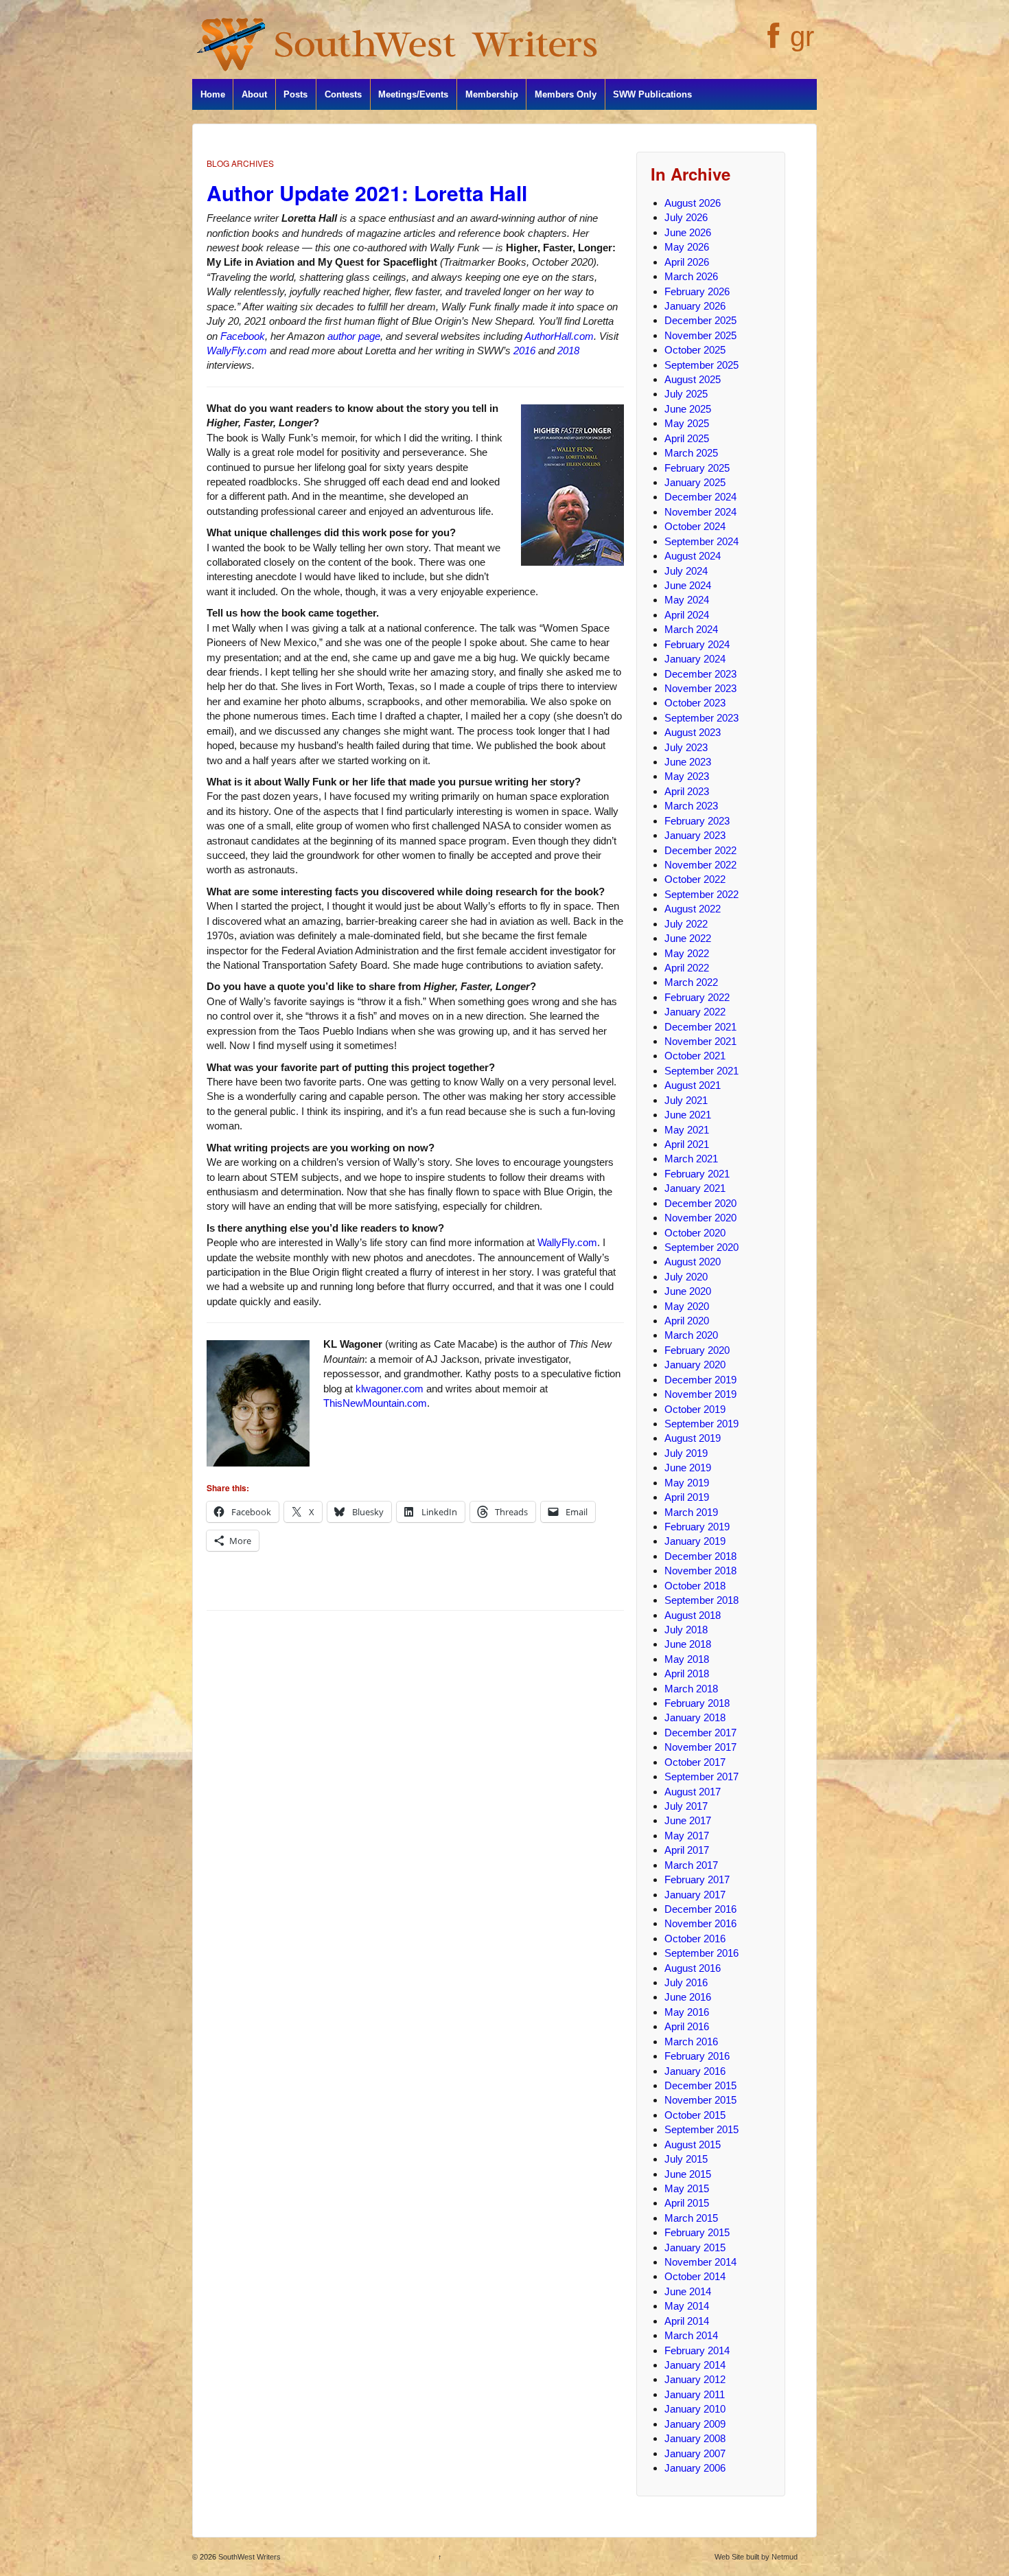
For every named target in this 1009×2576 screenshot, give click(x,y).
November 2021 (700, 1041)
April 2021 (687, 1144)
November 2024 (700, 512)
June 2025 (688, 409)
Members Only (566, 94)
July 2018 (686, 1630)
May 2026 (687, 247)
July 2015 (686, 2159)
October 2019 (695, 1409)
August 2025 (693, 379)
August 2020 (693, 1262)
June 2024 (688, 585)
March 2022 (691, 982)
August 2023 (693, 732)
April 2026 (687, 262)
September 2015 (701, 2129)
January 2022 (695, 1012)
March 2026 (691, 276)
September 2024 (701, 541)
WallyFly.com (237, 350)
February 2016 (697, 2056)
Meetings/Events (413, 94)
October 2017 (695, 1762)
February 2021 (697, 1174)
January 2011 (695, 2394)
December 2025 (700, 320)
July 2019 (686, 1453)
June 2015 (688, 2174)
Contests (343, 94)
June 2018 (688, 1644)
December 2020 (700, 1203)
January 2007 (695, 2453)
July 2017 (686, 1806)
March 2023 (691, 806)
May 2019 (687, 1483)
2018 (568, 350)
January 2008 (695, 2438)
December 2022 (700, 850)
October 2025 (695, 350)
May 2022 (687, 953)
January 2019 (695, 1541)
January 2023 (695, 835)
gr (802, 36)
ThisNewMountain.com (375, 1403)
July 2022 (686, 924)
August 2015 (693, 2144)
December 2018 (700, 1556)
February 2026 (697, 291)
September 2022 (701, 894)
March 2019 (691, 1512)
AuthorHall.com (559, 336)
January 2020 (695, 1365)
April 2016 (687, 2026)
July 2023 (686, 747)
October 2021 (695, 1056)
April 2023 (687, 791)
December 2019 (700, 1380)
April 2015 (687, 2203)
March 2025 (691, 453)
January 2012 (695, 2379)
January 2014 (695, 2365)
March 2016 (691, 2042)
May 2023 (687, 776)
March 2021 (691, 1159)
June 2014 (688, 2291)
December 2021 (700, 1027)
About (254, 94)
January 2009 (695, 2424)
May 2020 (687, 1306)
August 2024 (693, 556)
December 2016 (700, 1909)
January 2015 (695, 2247)
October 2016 (695, 1939)
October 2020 (695, 1233)
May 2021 (687, 1130)
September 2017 (701, 1776)
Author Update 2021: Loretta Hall (367, 193)
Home (213, 94)
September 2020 (701, 1247)
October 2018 (695, 1586)
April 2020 (687, 1321)
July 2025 (686, 394)
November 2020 (700, 1218)
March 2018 (691, 1689)
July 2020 (686, 1277)
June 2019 (688, 1468)
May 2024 (687, 600)
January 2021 (695, 1188)
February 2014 (697, 2350)
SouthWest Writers (248, 2557)
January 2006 (695, 2468)
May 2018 (687, 1659)
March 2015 (691, 2218)
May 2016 (687, 2012)
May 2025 (687, 423)
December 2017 (700, 1733)
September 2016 (701, 1953)
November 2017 (700, 1747)
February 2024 (697, 644)
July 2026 (686, 217)
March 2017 (691, 1865)
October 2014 (695, 2276)
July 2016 (686, 1982)
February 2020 (697, 1350)
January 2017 (695, 1895)
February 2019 (697, 1527)
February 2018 (697, 1703)
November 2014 (700, 2262)
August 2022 (693, 909)
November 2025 (700, 335)
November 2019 (700, 1394)
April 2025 (687, 438)
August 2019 (693, 1438)
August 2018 (693, 1615)
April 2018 (687, 1674)
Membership (492, 94)
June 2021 (688, 1115)
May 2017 (687, 1836)
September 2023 (701, 718)
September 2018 (701, 1600)
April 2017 (687, 1850)
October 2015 (695, 2115)
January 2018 (695, 1717)
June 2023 (688, 762)
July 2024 (686, 571)
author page (354, 336)
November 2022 (700, 865)
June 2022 (688, 938)
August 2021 (693, 1085)
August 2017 (693, 1792)
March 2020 (691, 1335)
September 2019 (701, 1424)
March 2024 (691, 629)
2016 (524, 350)
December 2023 (700, 674)
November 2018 (700, 1571)
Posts (295, 94)
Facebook (243, 336)
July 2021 (686, 1100)
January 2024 (695, 659)
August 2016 (693, 1968)
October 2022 (695, 879)
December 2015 (700, 2085)
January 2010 (695, 2409)
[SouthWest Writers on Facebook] (772, 43)
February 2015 (697, 2232)
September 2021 (701, 1071)
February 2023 (697, 821)
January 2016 (695, 2071)
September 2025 (701, 365)
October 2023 (695, 703)
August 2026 (693, 203)
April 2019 (687, 1497)
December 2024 (700, 497)
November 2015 (700, 2100)
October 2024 (695, 526)
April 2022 (687, 968)
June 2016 (688, 1997)
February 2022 (697, 997)
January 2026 (695, 306)
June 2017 (688, 1820)
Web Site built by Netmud (756, 2557)
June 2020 (688, 1291)
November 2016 (700, 1923)
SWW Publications (652, 94)
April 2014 (687, 2321)
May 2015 (687, 2188)
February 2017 (697, 1879)
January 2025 (695, 482)
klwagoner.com (390, 1389)
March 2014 (691, 2335)
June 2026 (688, 232)
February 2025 (697, 468)
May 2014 (687, 2306)
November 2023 (700, 688)
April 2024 (687, 615)
